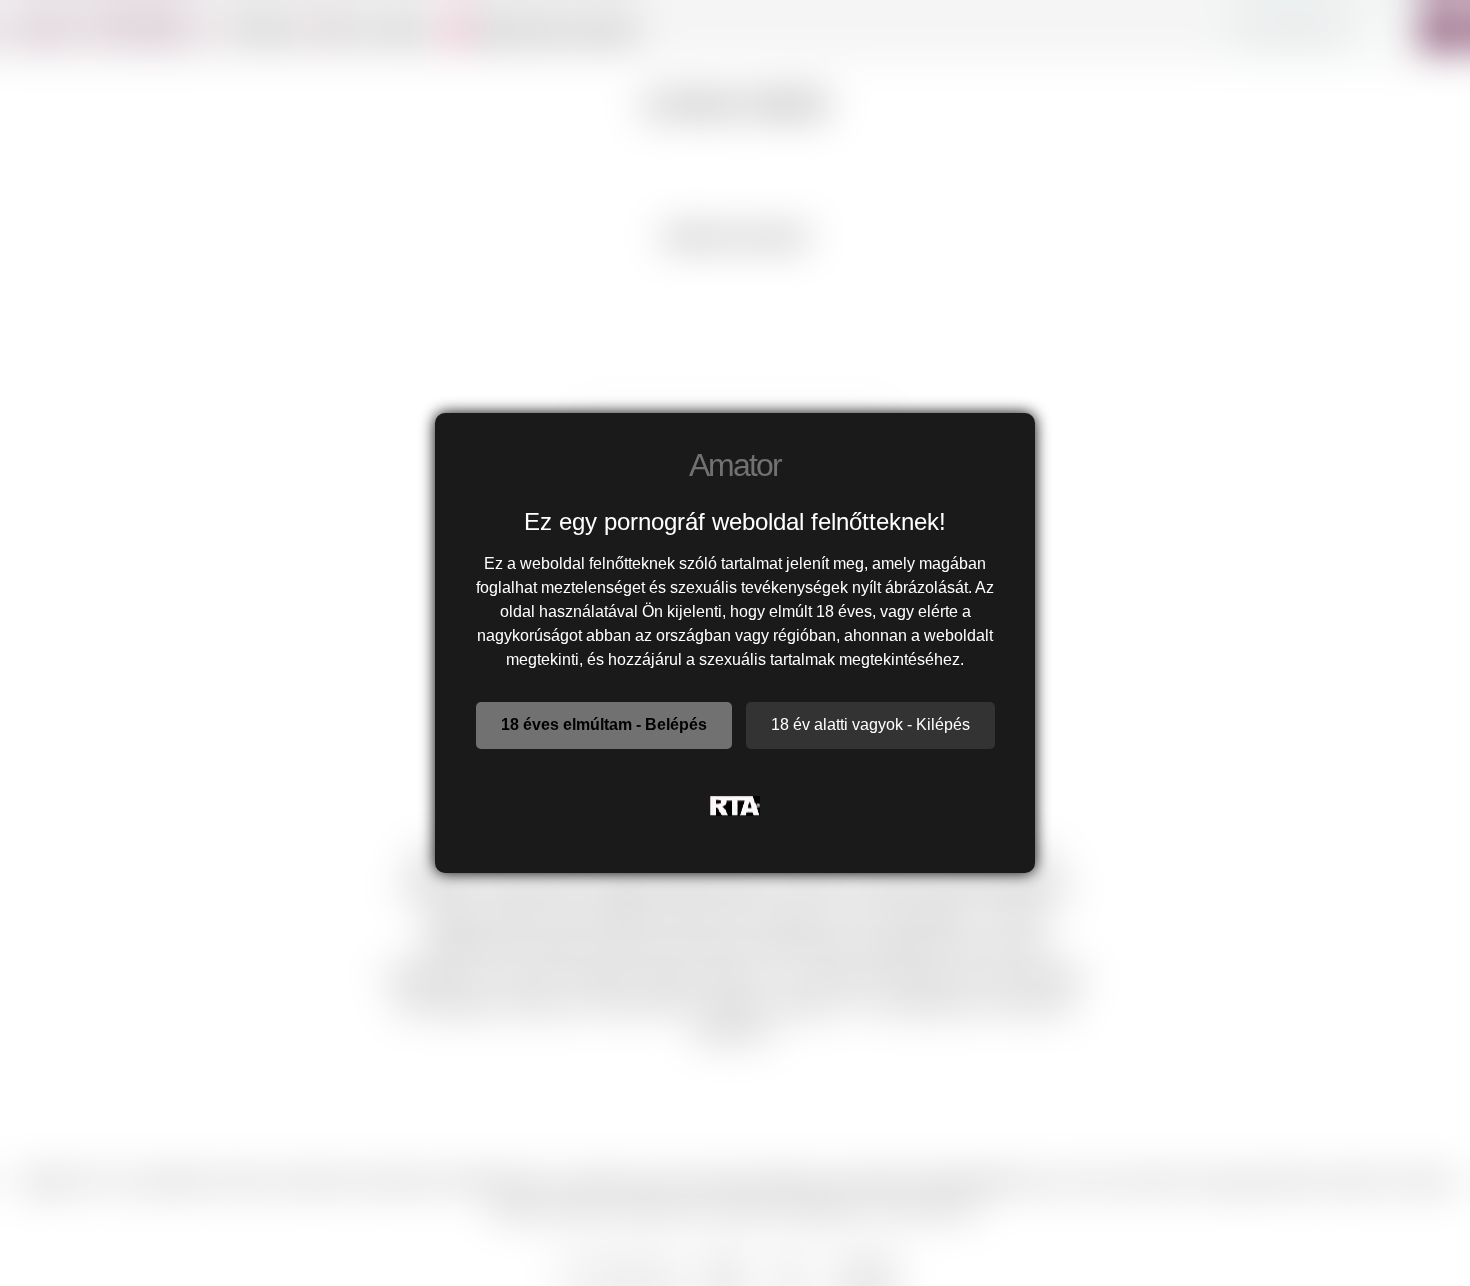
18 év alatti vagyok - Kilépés (870, 724)
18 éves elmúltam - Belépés (604, 724)
